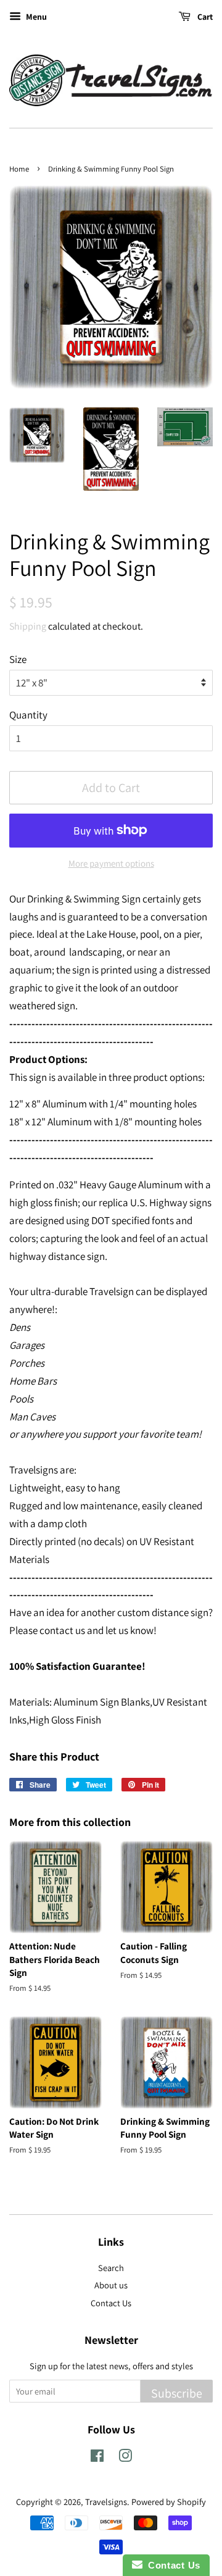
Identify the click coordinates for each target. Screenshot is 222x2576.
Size (18, 659)
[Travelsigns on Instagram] (125, 2458)
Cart (204, 17)
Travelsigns (106, 2502)
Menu (35, 17)
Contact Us (111, 2303)
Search (111, 2268)
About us (111, 2285)
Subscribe (177, 2393)
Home (19, 169)
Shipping (28, 626)
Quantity (28, 715)
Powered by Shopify (169, 2502)
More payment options (111, 863)
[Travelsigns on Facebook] (97, 2458)
